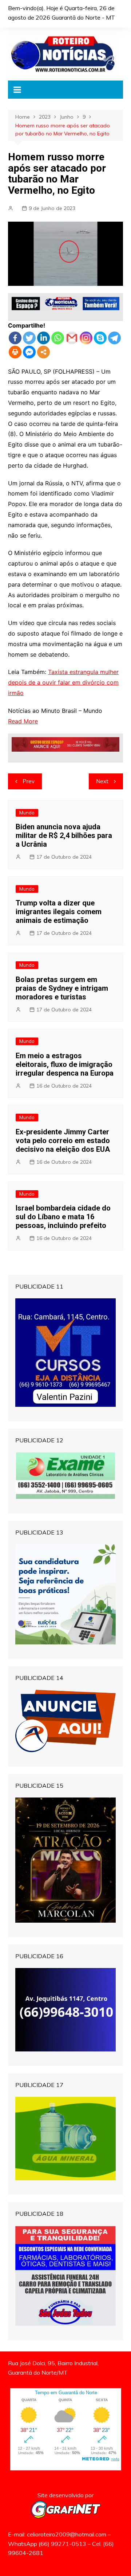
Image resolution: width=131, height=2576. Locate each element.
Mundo (27, 813)
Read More (23, 721)
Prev (29, 781)
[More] (43, 352)
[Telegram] (114, 338)
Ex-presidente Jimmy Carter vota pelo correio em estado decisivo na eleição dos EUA (63, 1141)
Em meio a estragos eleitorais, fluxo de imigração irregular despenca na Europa (65, 1064)
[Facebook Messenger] (29, 352)
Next (102, 781)
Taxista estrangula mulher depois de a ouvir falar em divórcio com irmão (63, 682)
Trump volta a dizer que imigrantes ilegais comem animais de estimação (59, 912)
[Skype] (100, 338)
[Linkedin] (43, 338)
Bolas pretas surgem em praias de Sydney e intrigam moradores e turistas (62, 988)
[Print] (15, 352)
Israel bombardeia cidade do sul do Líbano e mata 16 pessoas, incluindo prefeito (63, 1217)
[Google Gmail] (72, 338)
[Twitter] (29, 338)
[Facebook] (15, 338)
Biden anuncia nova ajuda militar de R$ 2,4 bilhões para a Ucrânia (64, 835)
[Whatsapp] (58, 338)
